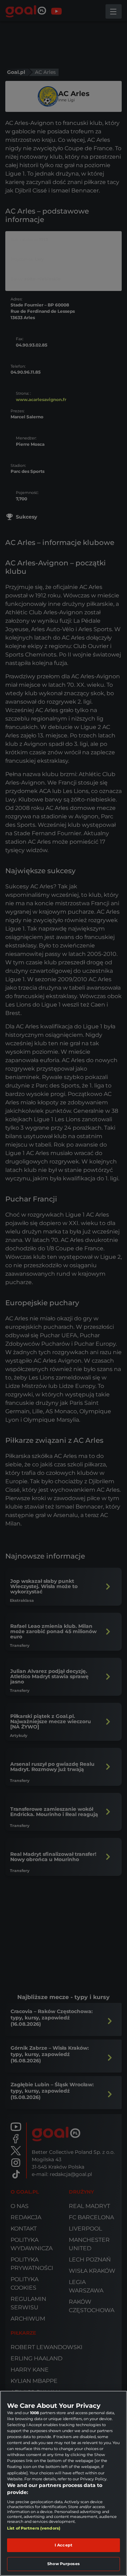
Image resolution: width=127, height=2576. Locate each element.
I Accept (64, 2545)
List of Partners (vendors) (34, 2528)
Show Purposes (63, 2564)
